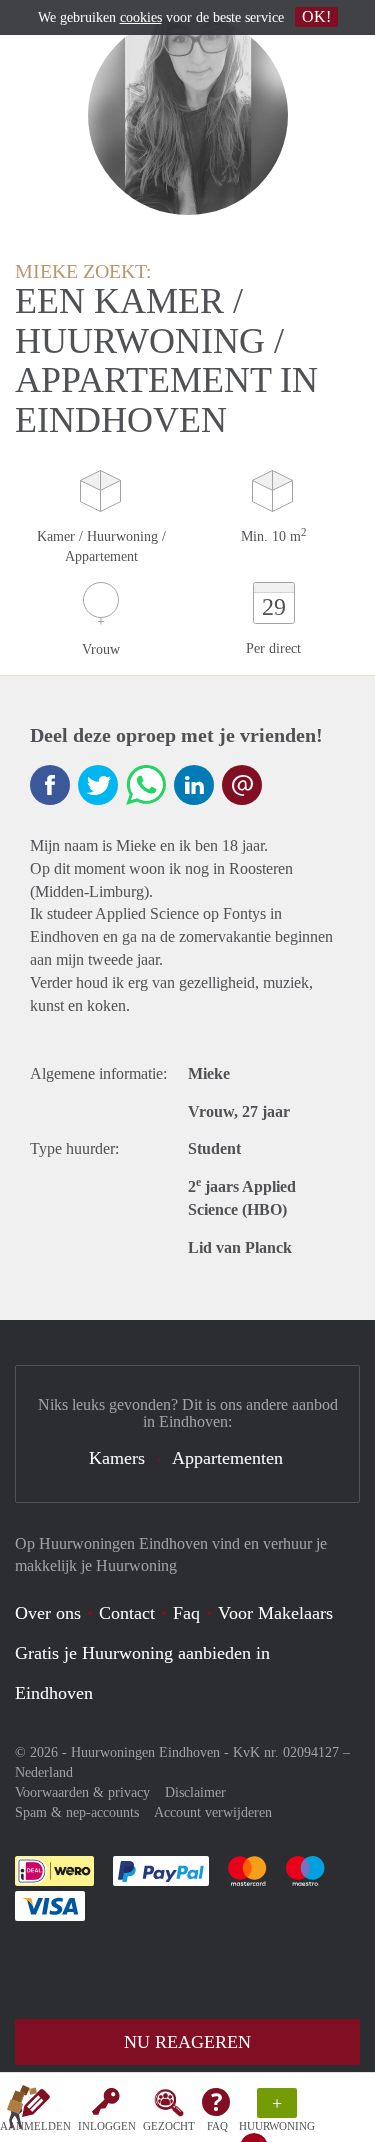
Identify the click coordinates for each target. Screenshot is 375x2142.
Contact (127, 1613)
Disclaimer (195, 1792)
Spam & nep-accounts (77, 1812)
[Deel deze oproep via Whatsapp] (146, 785)
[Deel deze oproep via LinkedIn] (194, 785)
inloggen (107, 2126)
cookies (141, 17)
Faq (186, 1613)
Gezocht (169, 2126)
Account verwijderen (213, 1812)
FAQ (217, 2126)
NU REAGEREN (187, 2042)
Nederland (44, 1772)
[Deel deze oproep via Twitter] (98, 785)
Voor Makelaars (275, 1613)
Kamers (117, 1458)
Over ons (48, 1613)
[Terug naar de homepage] (22, 2111)
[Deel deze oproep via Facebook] (50, 785)
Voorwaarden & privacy (82, 1792)
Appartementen (227, 1458)
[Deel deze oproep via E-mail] (242, 785)
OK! (316, 16)
